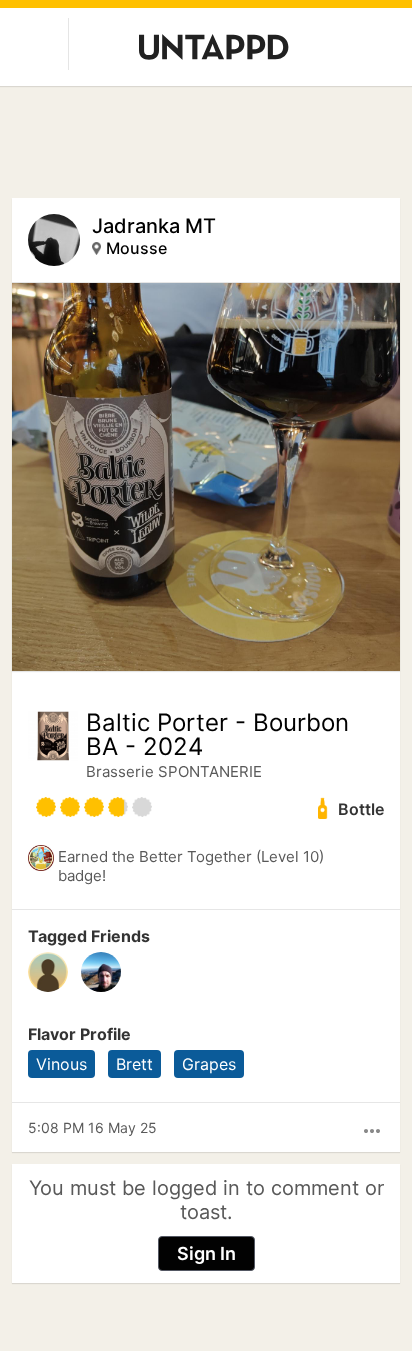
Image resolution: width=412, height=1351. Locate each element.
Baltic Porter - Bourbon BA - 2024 (217, 735)
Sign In (206, 1253)
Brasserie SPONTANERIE (174, 771)
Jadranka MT (154, 226)
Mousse (136, 248)
